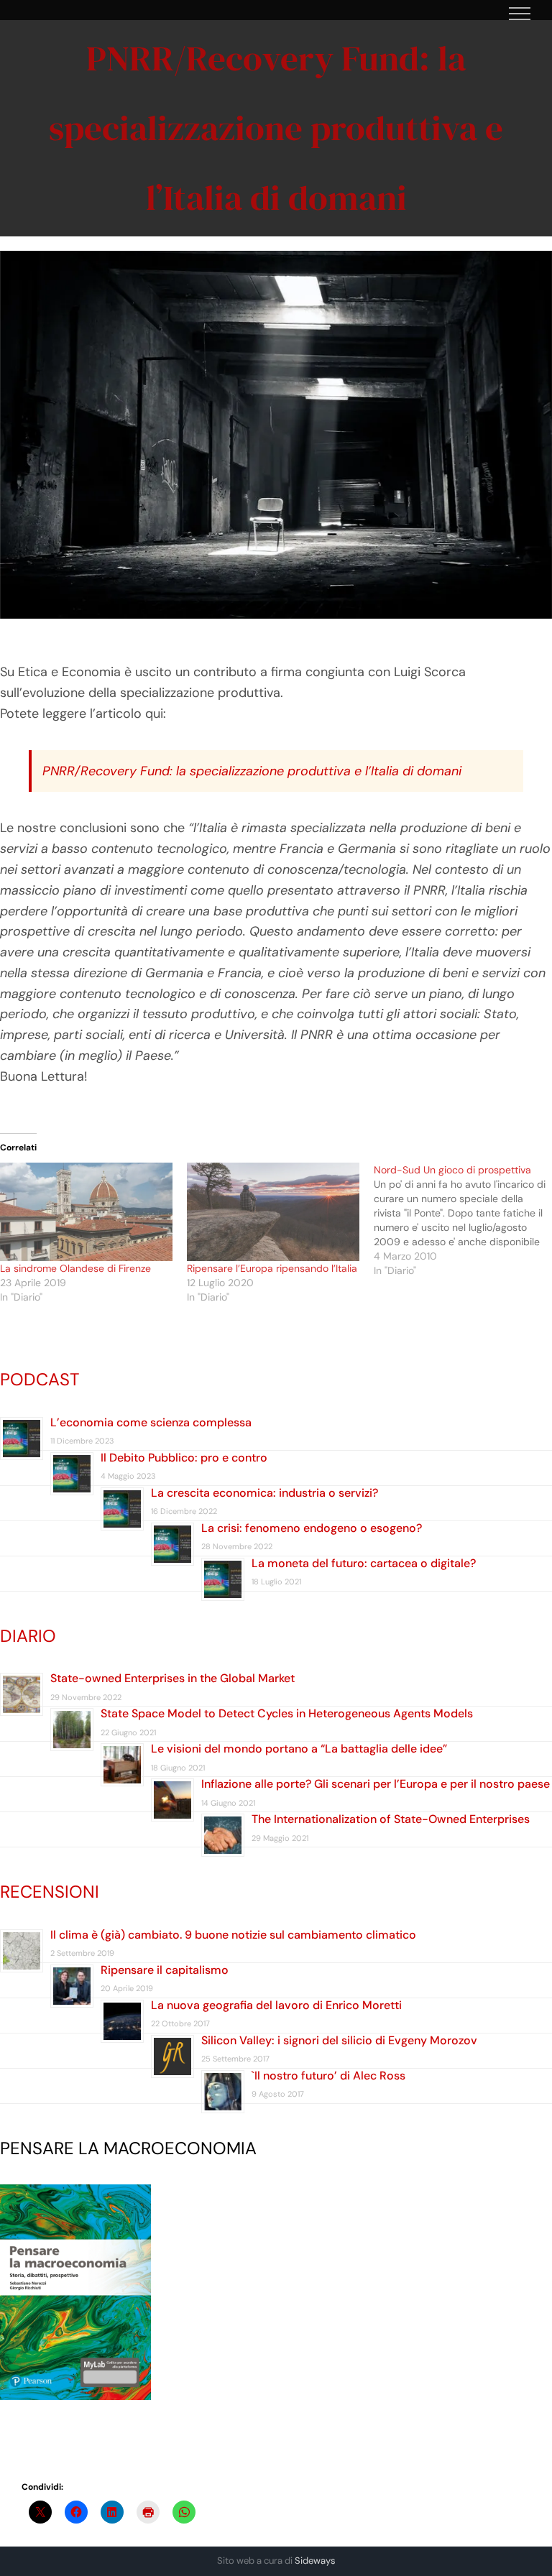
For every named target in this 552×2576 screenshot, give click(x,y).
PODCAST (40, 1379)
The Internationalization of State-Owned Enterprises (391, 1819)
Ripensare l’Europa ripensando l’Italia (272, 1268)
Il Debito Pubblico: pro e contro (184, 1458)
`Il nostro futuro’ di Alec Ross (328, 2076)
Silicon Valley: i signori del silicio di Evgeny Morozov (339, 2040)
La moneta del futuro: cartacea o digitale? (364, 1563)
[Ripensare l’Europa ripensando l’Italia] (273, 1212)
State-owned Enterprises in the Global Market (172, 1678)
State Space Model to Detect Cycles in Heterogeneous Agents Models (287, 1713)
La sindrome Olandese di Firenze (75, 1268)
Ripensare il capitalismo (165, 1970)
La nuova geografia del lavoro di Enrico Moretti (276, 2005)
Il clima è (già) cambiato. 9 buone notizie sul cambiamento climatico (233, 1935)
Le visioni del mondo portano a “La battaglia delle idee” (299, 1749)
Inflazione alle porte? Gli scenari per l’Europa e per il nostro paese (376, 1784)
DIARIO (28, 1636)
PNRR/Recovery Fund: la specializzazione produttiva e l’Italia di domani (252, 771)
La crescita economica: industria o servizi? (264, 1493)
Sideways (315, 2561)
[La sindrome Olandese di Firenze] (86, 1212)
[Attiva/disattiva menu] (520, 14)
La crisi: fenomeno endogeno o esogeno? (312, 1528)
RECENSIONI (50, 1892)
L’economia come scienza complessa (151, 1422)
